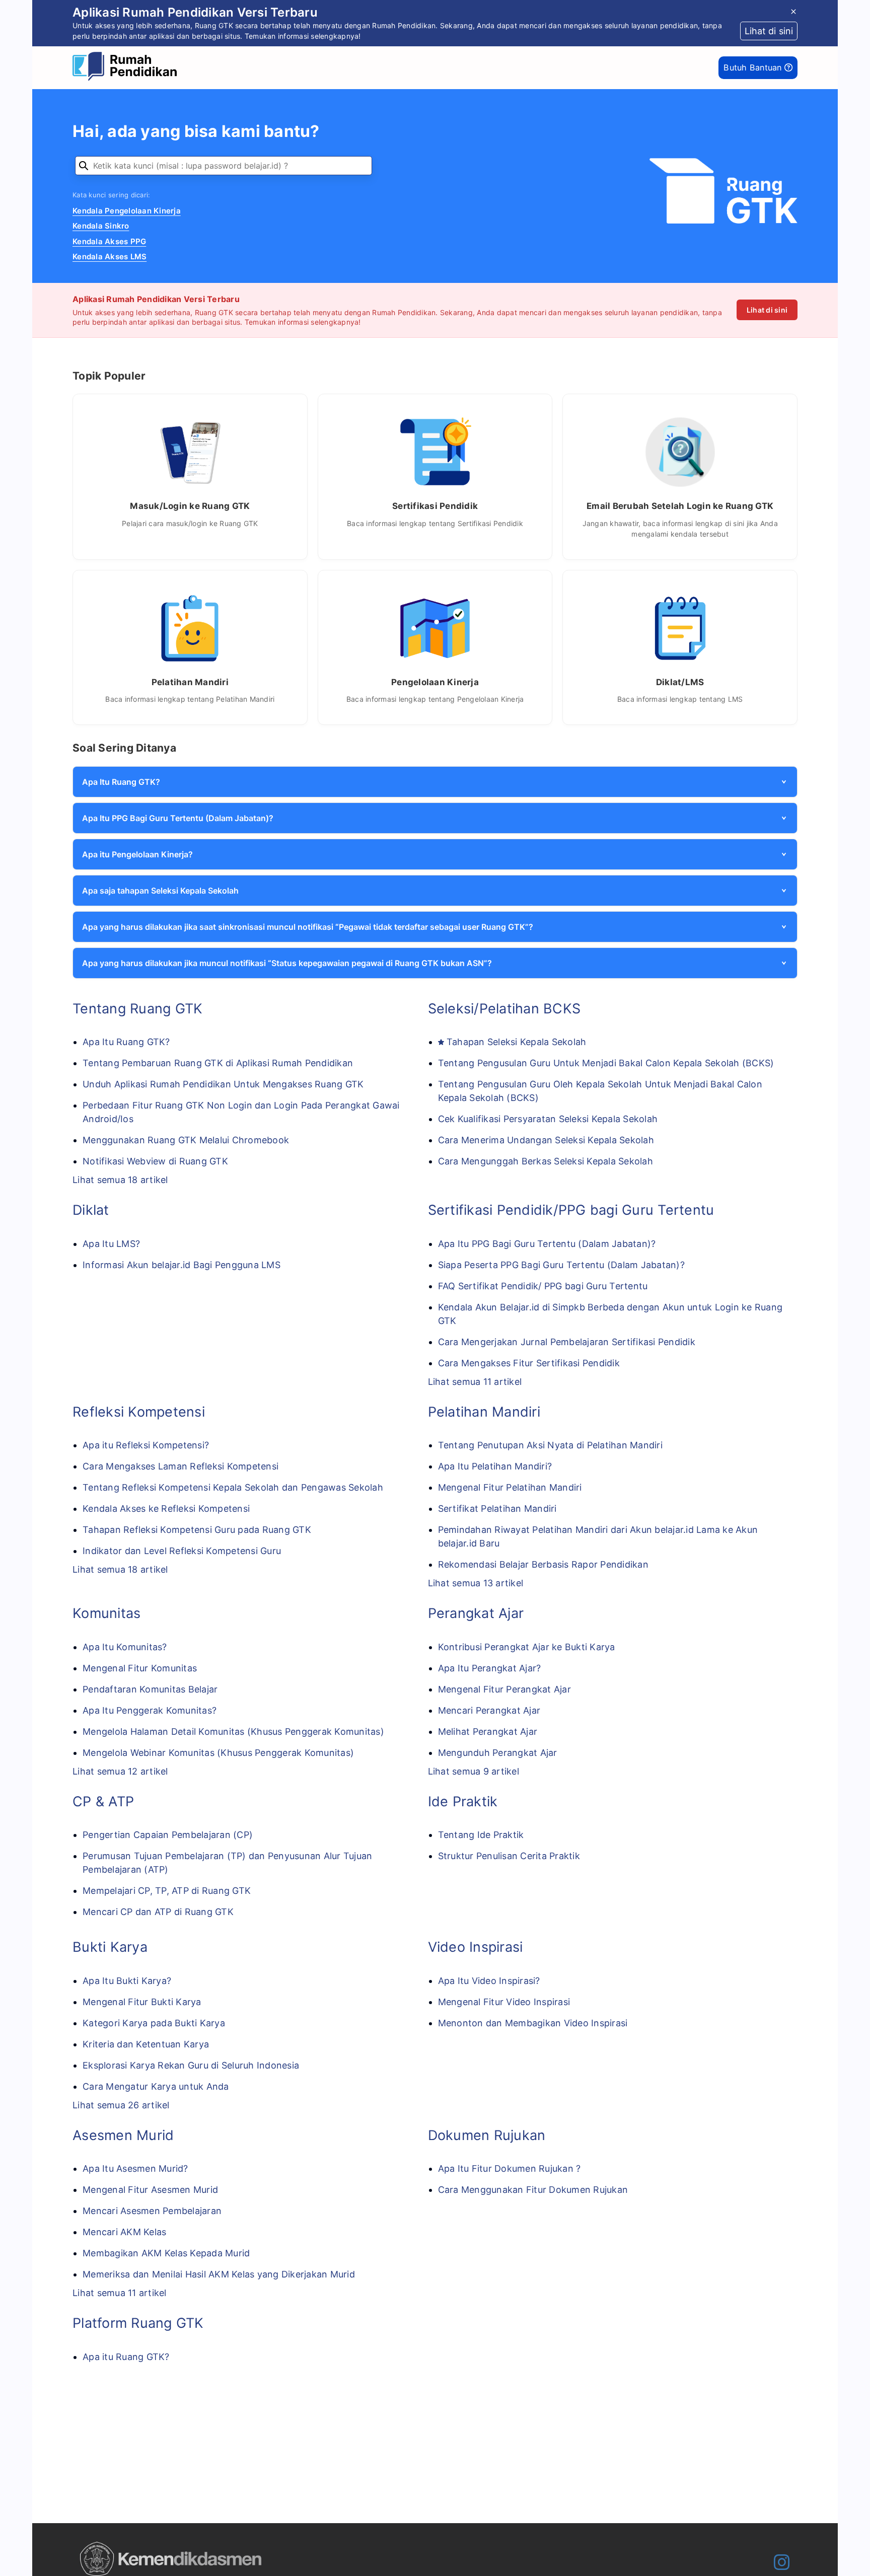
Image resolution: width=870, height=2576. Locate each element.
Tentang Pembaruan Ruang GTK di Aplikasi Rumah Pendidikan (218, 1063)
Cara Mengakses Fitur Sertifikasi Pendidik (529, 1363)
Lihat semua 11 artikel (475, 1382)
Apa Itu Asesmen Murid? (135, 2168)
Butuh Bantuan (754, 67)
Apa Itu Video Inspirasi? (489, 1981)
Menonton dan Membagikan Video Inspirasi (533, 2023)
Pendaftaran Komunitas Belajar (150, 1689)
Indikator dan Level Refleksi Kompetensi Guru (182, 1551)
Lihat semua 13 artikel (476, 1583)
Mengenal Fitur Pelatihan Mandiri (510, 1487)
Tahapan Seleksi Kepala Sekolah (517, 1042)
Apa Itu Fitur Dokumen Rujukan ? (510, 2168)
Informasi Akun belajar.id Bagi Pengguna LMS (182, 1265)
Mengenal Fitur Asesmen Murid (150, 2190)
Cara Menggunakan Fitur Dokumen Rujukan (533, 2190)
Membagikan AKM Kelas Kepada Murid (166, 2253)
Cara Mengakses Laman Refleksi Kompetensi (180, 1466)
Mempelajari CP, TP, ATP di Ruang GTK (167, 1891)
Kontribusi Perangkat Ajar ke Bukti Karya (527, 1647)
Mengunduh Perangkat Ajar (498, 1753)
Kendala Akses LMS (110, 256)
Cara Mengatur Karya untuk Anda (156, 2086)
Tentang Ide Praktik (481, 1835)
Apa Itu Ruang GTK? (126, 1042)
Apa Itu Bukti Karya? (127, 1981)
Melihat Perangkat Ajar (488, 1732)
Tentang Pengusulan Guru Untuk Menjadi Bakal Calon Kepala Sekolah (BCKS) (606, 1063)
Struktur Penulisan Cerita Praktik (509, 1856)
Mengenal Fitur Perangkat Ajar (504, 1689)
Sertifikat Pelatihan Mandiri (497, 1508)
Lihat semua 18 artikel (120, 1180)
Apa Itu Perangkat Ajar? (490, 1668)
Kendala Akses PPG (109, 241)
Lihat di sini (767, 310)
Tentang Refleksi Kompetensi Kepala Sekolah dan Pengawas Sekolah (233, 1487)
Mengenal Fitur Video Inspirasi (504, 2002)
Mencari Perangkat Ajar (489, 1710)
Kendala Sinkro (101, 226)
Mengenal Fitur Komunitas (140, 1668)
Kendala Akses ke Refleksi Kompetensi (166, 1508)
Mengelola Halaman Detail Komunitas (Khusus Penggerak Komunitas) (233, 1732)
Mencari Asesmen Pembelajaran (152, 2211)
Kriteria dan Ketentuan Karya (146, 2044)
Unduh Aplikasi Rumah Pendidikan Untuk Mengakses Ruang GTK (223, 1084)
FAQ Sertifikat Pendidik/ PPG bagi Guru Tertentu (543, 1286)
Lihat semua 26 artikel (121, 2105)
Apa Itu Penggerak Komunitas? (150, 1710)
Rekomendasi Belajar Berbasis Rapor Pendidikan (543, 1564)
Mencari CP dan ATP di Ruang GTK (158, 1912)
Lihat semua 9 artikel (474, 1771)
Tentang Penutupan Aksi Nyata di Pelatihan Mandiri (550, 1445)
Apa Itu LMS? (111, 1244)
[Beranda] (127, 68)
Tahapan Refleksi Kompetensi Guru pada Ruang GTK (197, 1530)
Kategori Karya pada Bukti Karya (154, 2023)
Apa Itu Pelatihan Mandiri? (495, 1466)
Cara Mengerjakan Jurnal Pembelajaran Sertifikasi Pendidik (567, 1342)
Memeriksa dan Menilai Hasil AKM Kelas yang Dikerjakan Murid (219, 2274)
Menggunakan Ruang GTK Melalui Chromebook (186, 1140)
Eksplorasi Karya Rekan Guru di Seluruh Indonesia (191, 2065)
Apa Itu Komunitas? (125, 1647)
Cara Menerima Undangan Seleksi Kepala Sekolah (546, 1140)
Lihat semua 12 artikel (120, 1771)
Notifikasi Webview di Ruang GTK (155, 1161)
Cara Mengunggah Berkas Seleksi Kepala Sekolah (546, 1161)
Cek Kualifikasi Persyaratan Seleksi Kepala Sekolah (548, 1119)
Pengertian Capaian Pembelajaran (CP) (168, 1835)
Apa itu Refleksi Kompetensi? (146, 1445)
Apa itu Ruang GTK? (126, 2357)
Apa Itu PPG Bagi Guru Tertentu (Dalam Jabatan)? (547, 1244)
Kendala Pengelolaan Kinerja (127, 211)
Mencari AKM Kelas (124, 2232)
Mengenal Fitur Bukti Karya (142, 2002)
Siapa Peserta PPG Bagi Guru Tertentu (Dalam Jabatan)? (561, 1265)
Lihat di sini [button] (769, 31)
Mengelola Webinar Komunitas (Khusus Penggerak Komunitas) (218, 1753)
